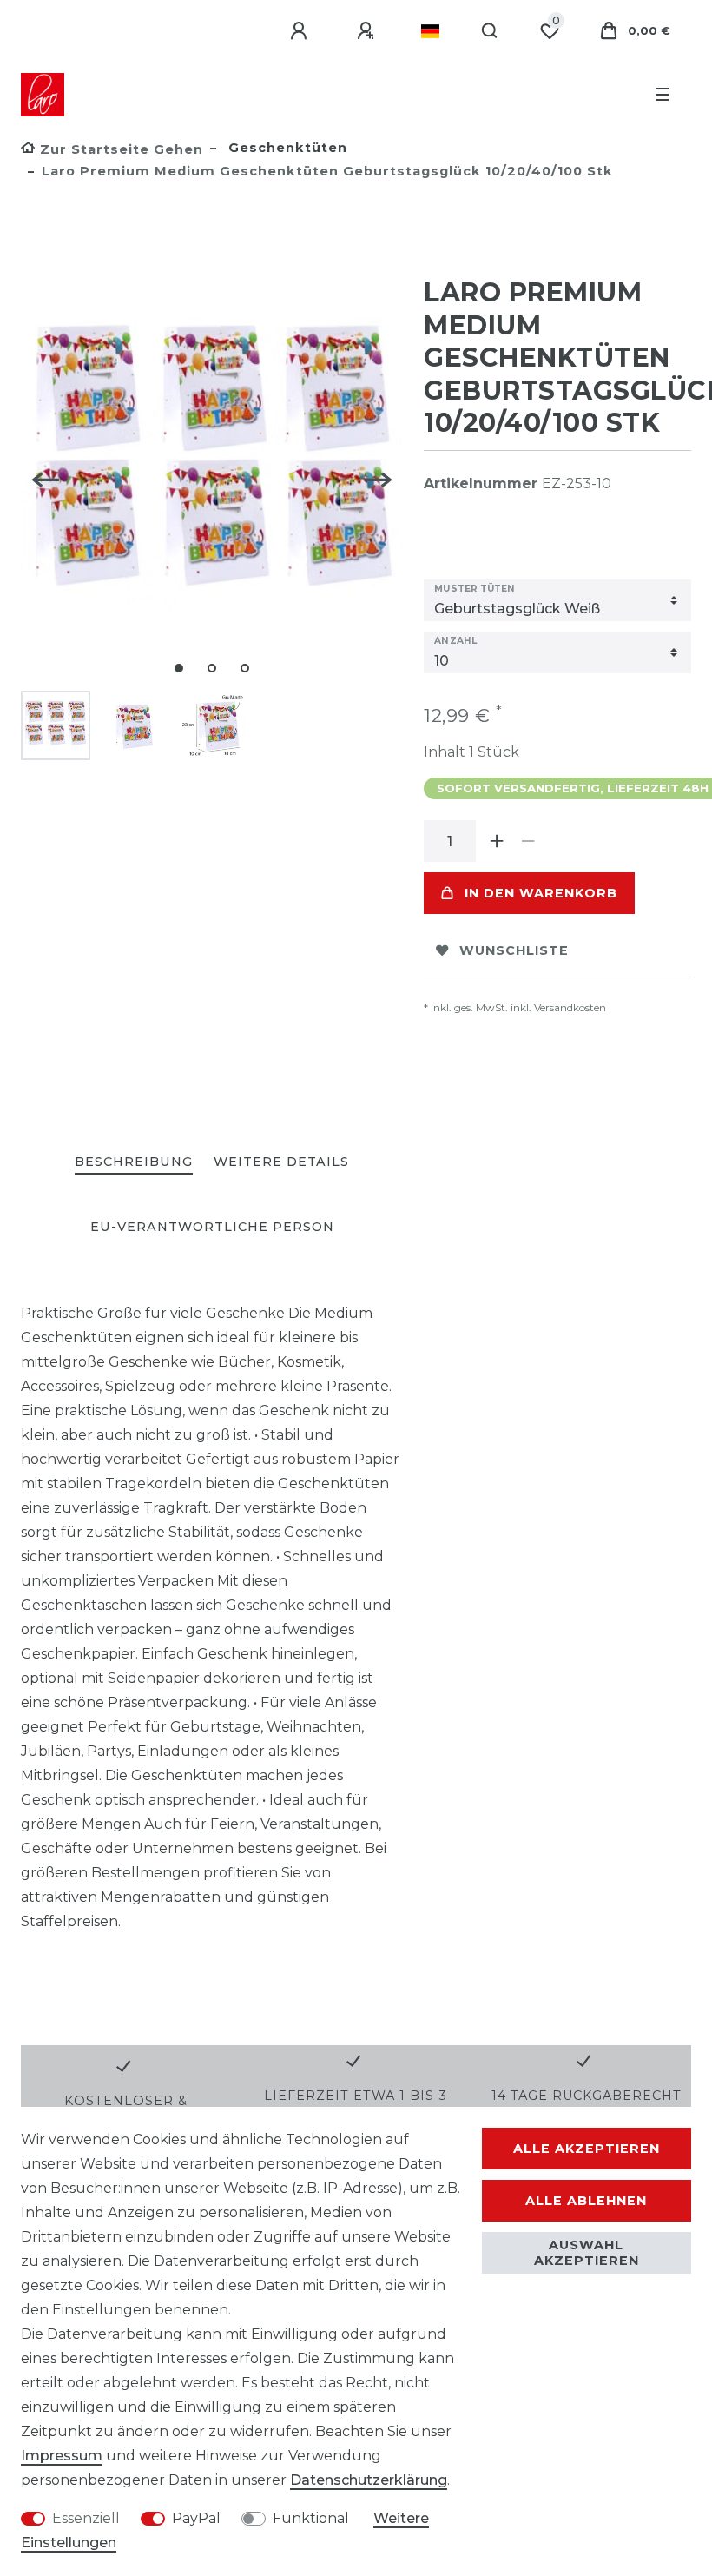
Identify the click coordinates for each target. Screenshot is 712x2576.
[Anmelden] (301, 31)
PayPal (196, 2518)
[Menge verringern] (528, 841)
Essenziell (86, 2518)
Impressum (62, 2456)
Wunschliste (514, 950)
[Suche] (490, 31)
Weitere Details (281, 1162)
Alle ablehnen (586, 2201)
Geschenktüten (286, 148)
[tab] (134, 1163)
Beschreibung (134, 1162)
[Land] (430, 31)
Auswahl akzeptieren (587, 2253)
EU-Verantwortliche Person (212, 1227)
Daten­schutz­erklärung (369, 2480)
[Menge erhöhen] (497, 841)
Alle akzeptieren (587, 2149)
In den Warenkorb (541, 893)
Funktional (311, 2518)
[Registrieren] (368, 31)
